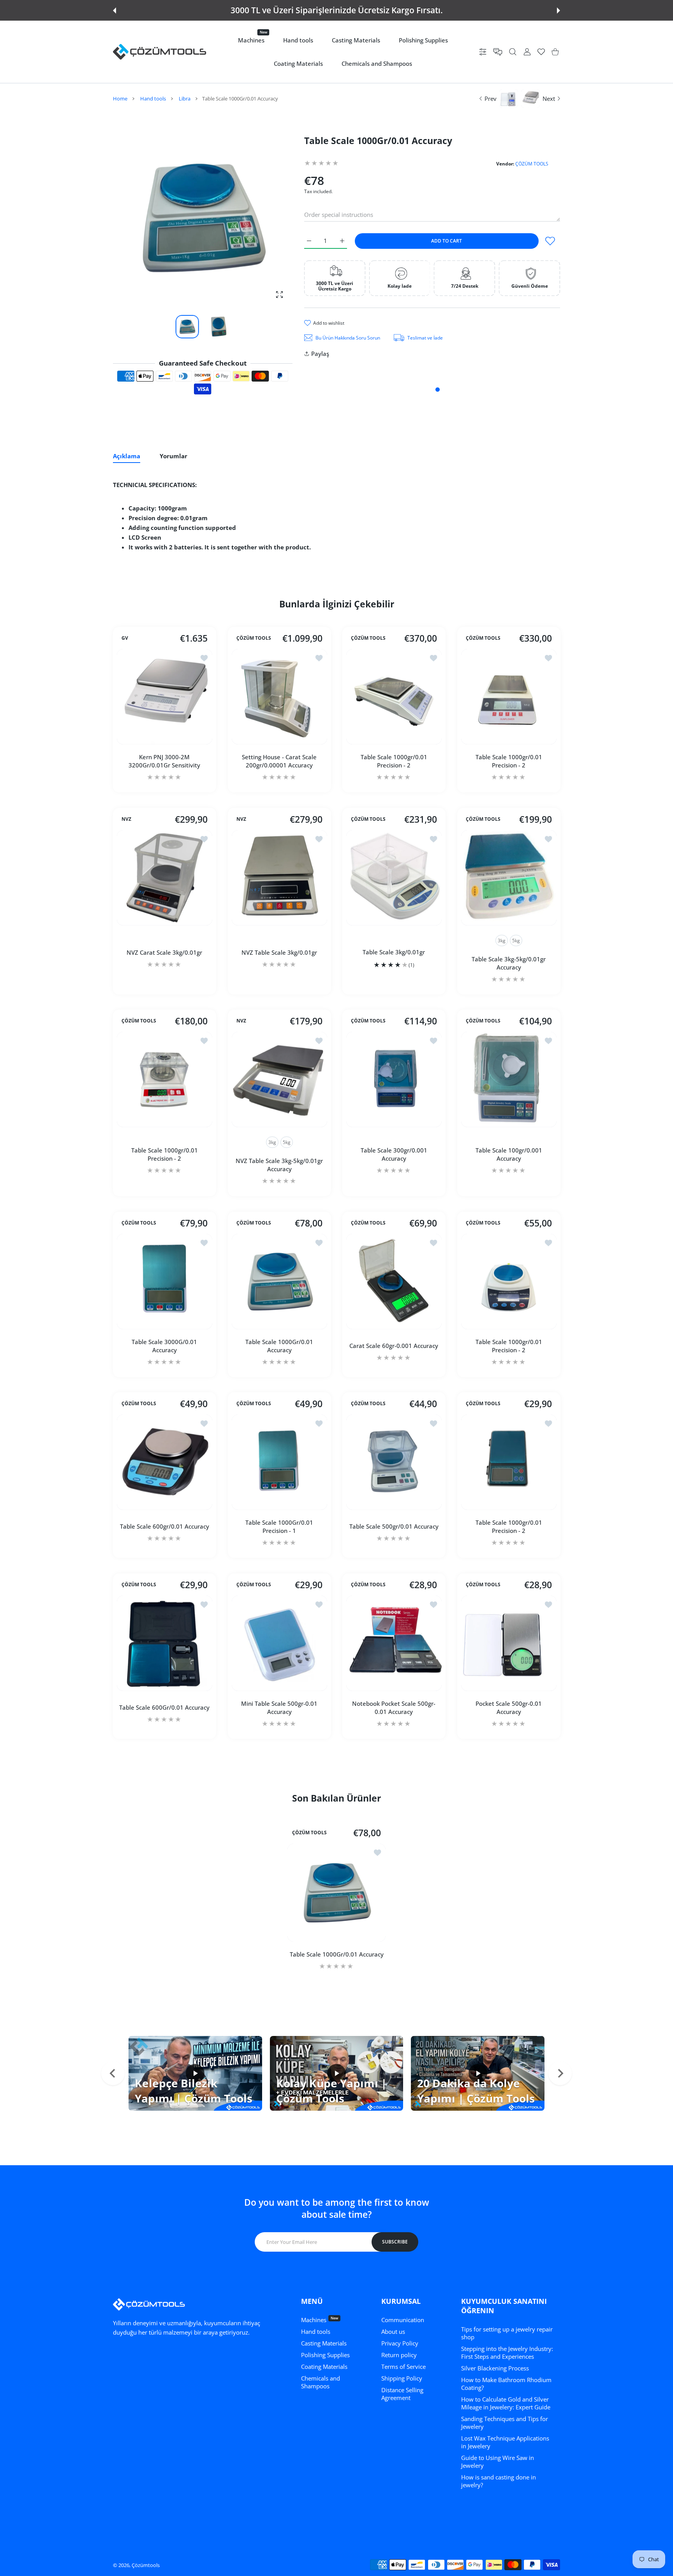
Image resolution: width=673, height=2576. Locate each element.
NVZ (126, 819)
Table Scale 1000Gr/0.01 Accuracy (279, 1345)
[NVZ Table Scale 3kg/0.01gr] (279, 878)
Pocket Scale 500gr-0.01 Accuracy (509, 1707)
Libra (185, 99)
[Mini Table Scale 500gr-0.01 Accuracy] (279, 1643)
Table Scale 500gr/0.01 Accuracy (394, 1526)
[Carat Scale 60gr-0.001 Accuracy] (394, 1282)
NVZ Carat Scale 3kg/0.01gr (164, 952)
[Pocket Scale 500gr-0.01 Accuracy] (509, 1643)
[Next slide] (560, 2073)
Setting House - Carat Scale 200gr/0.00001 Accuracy (279, 761)
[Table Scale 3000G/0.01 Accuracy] (165, 1282)
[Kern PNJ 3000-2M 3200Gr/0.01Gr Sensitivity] (165, 697)
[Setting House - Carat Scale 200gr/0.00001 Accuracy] (279, 697)
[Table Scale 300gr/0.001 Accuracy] (394, 1079)
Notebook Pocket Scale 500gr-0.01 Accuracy (394, 1707)
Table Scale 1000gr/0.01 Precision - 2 (394, 761)
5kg (516, 940)
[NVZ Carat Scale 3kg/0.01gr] (165, 878)
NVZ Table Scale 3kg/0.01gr (279, 952)
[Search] (513, 52)
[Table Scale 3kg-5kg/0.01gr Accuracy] (509, 878)
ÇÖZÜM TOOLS (532, 164)
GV (125, 638)
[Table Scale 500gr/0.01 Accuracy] (394, 1462)
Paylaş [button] (320, 354)
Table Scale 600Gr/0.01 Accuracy (164, 1707)
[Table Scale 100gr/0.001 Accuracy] (509, 1079)
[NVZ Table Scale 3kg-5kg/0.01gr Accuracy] (279, 1079)
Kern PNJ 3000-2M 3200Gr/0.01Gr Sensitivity (164, 761)
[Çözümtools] (160, 52)
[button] (115, 11)
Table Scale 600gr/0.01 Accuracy (165, 1526)
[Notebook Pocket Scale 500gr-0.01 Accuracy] (394, 1643)
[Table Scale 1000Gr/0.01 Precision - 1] (279, 1462)
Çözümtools (146, 2565)
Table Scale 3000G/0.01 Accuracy (164, 1345)
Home (120, 99)
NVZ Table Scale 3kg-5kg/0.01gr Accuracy (279, 1165)
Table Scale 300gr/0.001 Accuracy (394, 1154)
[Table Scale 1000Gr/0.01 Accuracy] (279, 1282)
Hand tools (153, 99)
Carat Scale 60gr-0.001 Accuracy (394, 1346)
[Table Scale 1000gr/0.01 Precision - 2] (394, 697)
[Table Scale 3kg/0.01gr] (394, 878)
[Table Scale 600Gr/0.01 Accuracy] (165, 1643)
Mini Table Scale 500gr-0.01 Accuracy (279, 1707)
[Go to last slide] (113, 2073)
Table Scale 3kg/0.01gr (394, 952)
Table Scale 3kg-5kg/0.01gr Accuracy (509, 963)
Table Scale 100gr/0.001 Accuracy (508, 1154)
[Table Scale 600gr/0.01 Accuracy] (165, 1462)
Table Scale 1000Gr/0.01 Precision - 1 (279, 1526)
